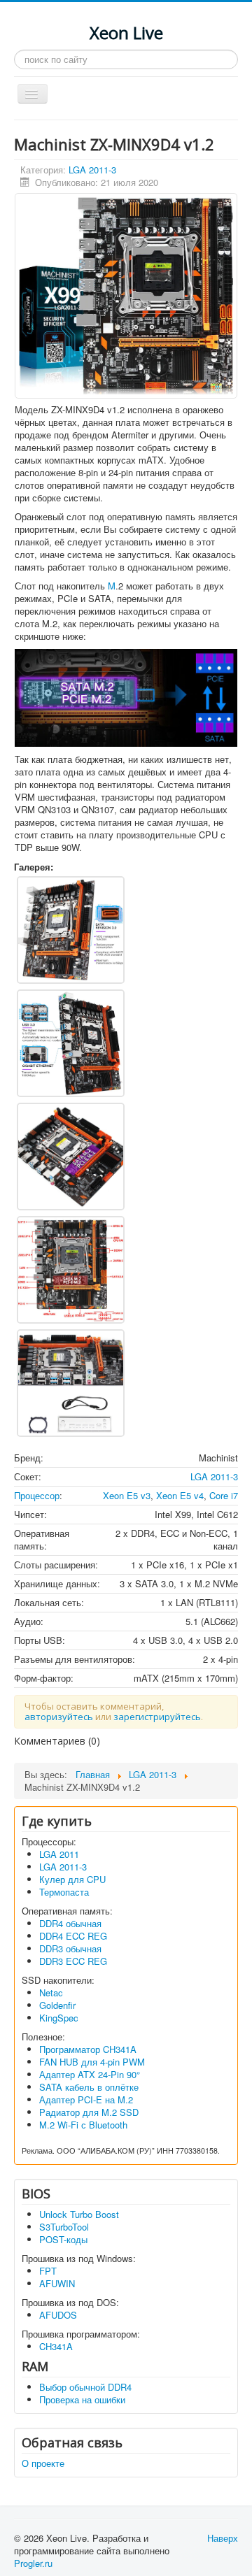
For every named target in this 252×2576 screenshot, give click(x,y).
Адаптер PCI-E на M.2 (86, 2099)
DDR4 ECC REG (73, 1936)
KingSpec (59, 2018)
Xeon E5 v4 (180, 1495)
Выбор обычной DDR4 (85, 2387)
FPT (48, 2271)
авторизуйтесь (59, 1717)
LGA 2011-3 (92, 170)
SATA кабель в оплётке (89, 2087)
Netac (51, 1992)
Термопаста (64, 1892)
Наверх (223, 2538)
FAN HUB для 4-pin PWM (92, 2062)
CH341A (56, 2346)
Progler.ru (33, 2563)
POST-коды (63, 2239)
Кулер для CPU (72, 1879)
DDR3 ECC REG (73, 1961)
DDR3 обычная (70, 1948)
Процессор (37, 1495)
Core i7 (224, 1495)
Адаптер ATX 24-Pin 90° (90, 2074)
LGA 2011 (59, 1854)
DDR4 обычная (70, 1923)
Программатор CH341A (88, 2049)
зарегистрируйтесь (157, 1717)
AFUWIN (57, 2283)
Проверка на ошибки (82, 2399)
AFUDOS (58, 2315)
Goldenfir (57, 2005)
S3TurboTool (64, 2227)
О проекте (43, 2463)
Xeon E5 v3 (127, 1495)
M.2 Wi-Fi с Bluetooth (83, 2125)
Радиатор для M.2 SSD (89, 2112)
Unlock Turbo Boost (79, 2214)
